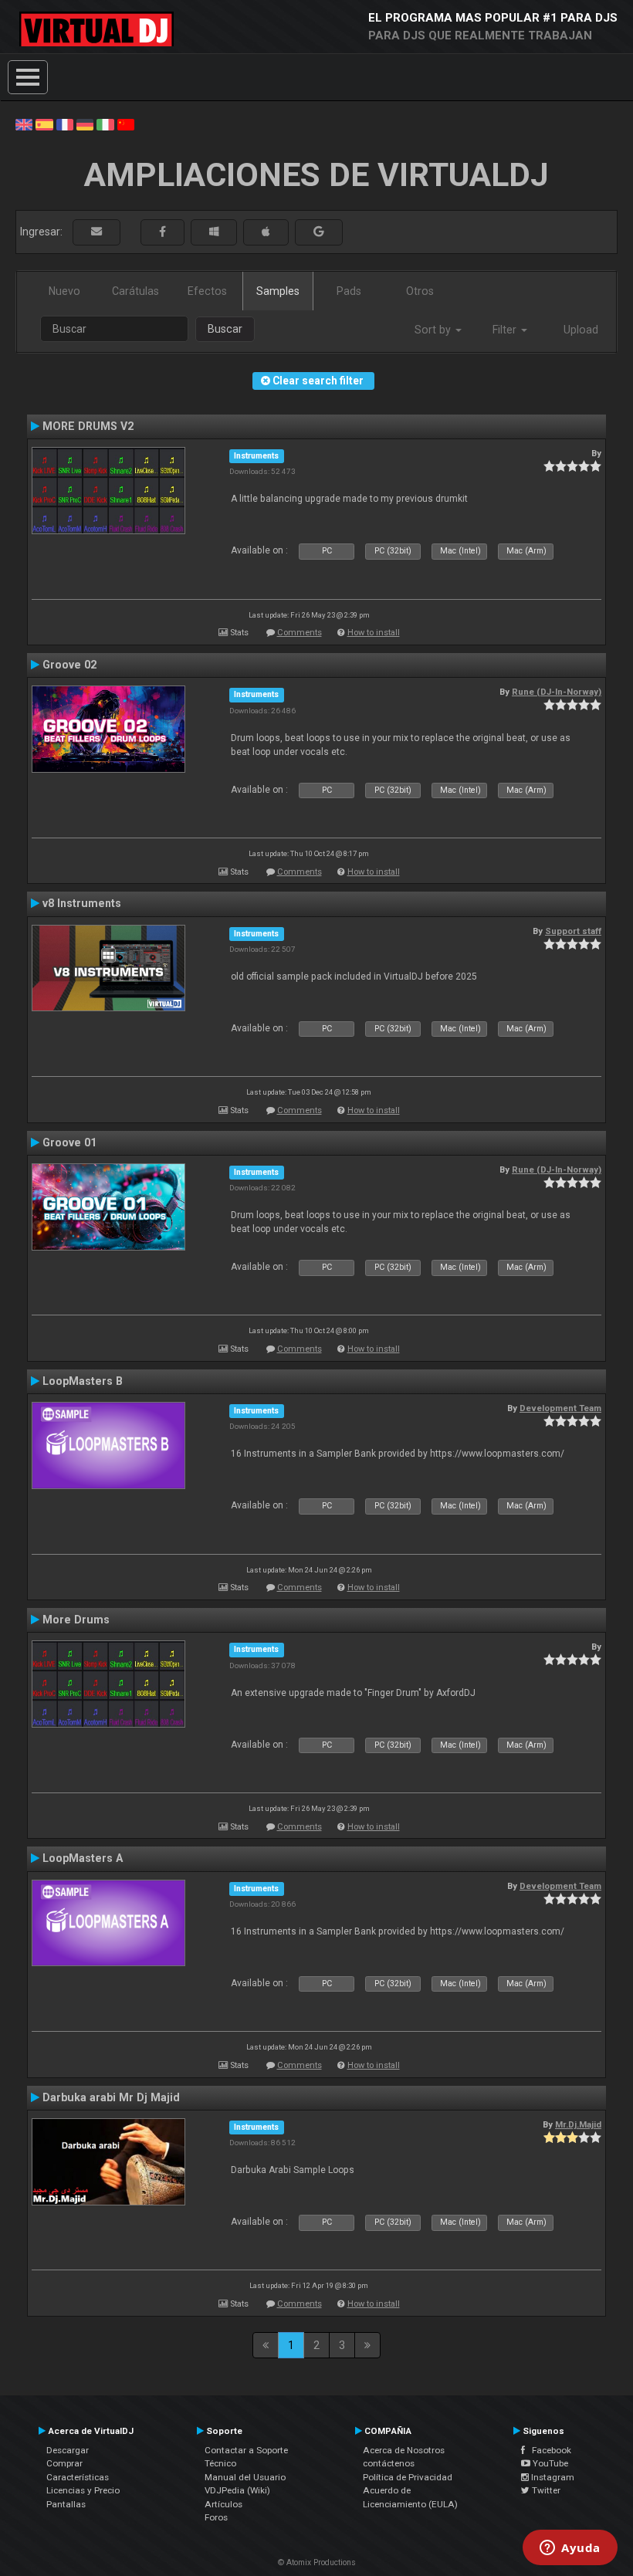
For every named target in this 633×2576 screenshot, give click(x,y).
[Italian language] (105, 124)
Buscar (225, 329)
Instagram (552, 2477)
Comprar (64, 2463)
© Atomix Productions (317, 2562)
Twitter (545, 2490)
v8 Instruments (82, 903)
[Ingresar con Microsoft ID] (214, 232)
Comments (300, 633)
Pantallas (66, 2504)
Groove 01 (69, 1142)
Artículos (223, 2504)
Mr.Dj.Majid (578, 2124)
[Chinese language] (126, 124)
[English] (24, 124)
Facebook (548, 2450)
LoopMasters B (83, 1381)
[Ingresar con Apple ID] (266, 232)
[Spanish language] (44, 124)
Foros (216, 2517)
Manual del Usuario (245, 2477)
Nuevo (64, 291)
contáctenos (389, 2463)
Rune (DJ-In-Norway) (557, 692)
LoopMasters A (83, 1858)
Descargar (68, 2450)
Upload (581, 330)
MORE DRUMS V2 (88, 426)
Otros (420, 291)
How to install (374, 633)
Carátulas (135, 291)
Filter (506, 330)
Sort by (434, 330)
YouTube (549, 2463)
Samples (278, 291)
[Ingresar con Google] (319, 232)
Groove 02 (69, 665)
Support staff (573, 931)
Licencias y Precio (83, 2490)
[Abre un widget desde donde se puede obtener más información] (570, 2549)
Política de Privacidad (408, 2477)
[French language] (65, 124)
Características (78, 2477)
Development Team (560, 1408)
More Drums (76, 1620)
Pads (349, 291)
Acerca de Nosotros (404, 2450)
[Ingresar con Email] (96, 232)
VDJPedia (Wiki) (237, 2490)
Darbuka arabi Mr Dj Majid (111, 2097)
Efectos (207, 291)
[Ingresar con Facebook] (162, 232)
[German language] (85, 124)
